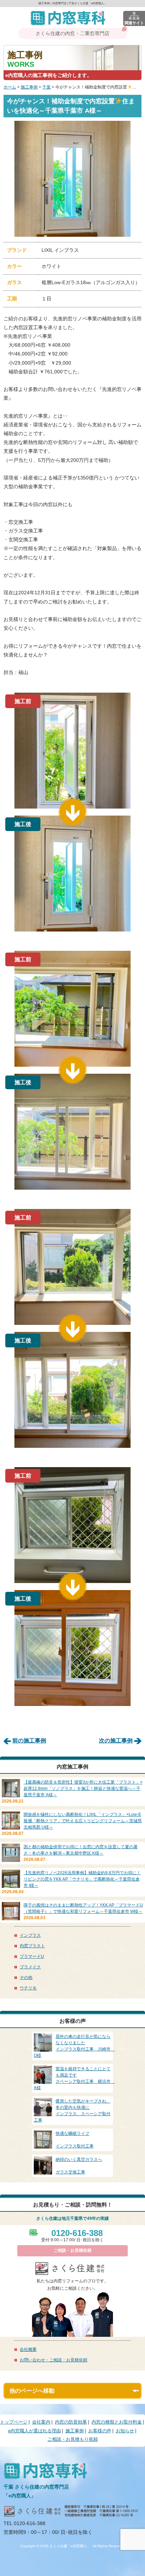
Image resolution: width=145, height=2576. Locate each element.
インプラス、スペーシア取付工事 (72, 2111)
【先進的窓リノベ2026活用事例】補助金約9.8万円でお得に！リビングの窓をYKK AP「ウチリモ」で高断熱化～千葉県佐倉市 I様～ (82, 1879)
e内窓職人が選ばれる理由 (34, 2431)
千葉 (46, 87)
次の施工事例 (116, 1741)
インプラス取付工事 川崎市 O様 (74, 2046)
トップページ (14, 2422)
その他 (26, 1977)
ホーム (10, 87)
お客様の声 (100, 2431)
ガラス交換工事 (79, 2166)
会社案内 (41, 2422)
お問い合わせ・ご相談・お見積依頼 (53, 2360)
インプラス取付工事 (75, 2140)
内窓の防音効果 (71, 2422)
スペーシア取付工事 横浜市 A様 (74, 2078)
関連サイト (134, 23)
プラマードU (32, 1956)
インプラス (30, 1935)
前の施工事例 (29, 1741)
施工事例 (29, 87)
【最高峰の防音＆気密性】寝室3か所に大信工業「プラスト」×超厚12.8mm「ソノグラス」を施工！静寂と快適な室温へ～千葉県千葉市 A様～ (83, 1789)
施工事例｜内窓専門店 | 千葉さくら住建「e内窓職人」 (72, 3)
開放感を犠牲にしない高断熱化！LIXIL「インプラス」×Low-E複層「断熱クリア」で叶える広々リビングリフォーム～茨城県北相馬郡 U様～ (83, 1821)
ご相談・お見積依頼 (72, 2250)
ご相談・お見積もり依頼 (73, 2439)
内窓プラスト (32, 1946)
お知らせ (125, 2431)
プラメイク (30, 1967)
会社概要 (28, 2349)
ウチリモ (28, 1988)
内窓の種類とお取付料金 (117, 2422)
